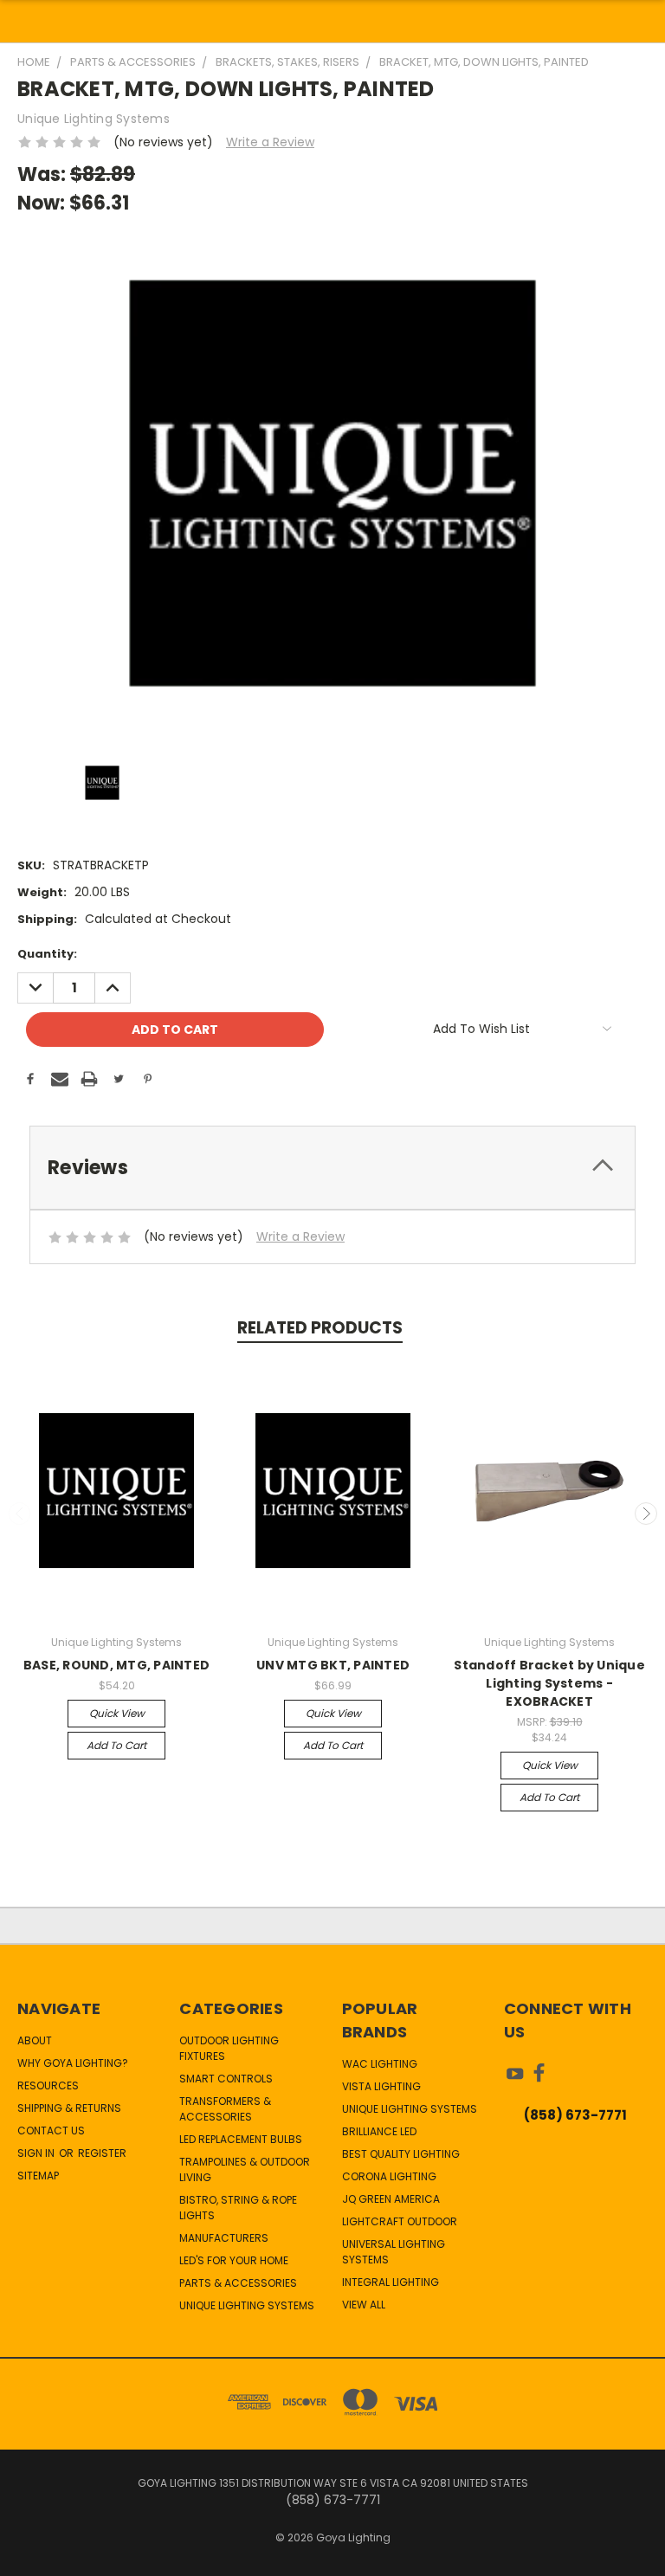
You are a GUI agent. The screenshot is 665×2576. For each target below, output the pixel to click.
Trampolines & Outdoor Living (245, 2169)
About (35, 2040)
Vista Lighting (381, 2086)
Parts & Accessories (238, 2283)
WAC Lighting (380, 2064)
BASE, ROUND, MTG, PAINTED (116, 1665)
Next (646, 1514)
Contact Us (51, 2131)
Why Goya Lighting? (73, 2063)
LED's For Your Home (234, 2260)
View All (364, 2305)
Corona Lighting (389, 2176)
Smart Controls (226, 2079)
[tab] (332, 1168)
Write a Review (270, 142)
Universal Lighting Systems (394, 2252)
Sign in (37, 2153)
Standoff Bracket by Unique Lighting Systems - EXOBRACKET (549, 1683)
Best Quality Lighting (401, 2154)
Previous (20, 1514)
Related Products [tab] (320, 1328)
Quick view (117, 1713)
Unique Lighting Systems (247, 2305)
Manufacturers (224, 2238)
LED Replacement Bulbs (241, 2139)
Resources (48, 2085)
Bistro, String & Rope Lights (238, 2208)
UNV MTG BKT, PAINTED (333, 1665)
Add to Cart (116, 1745)
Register (102, 2153)
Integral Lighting (391, 2282)
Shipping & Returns (69, 2108)
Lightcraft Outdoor (400, 2221)
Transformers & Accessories (225, 2109)
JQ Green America (391, 2199)
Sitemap (38, 2176)
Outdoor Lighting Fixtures (229, 2048)
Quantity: (47, 954)
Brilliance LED (379, 2131)
